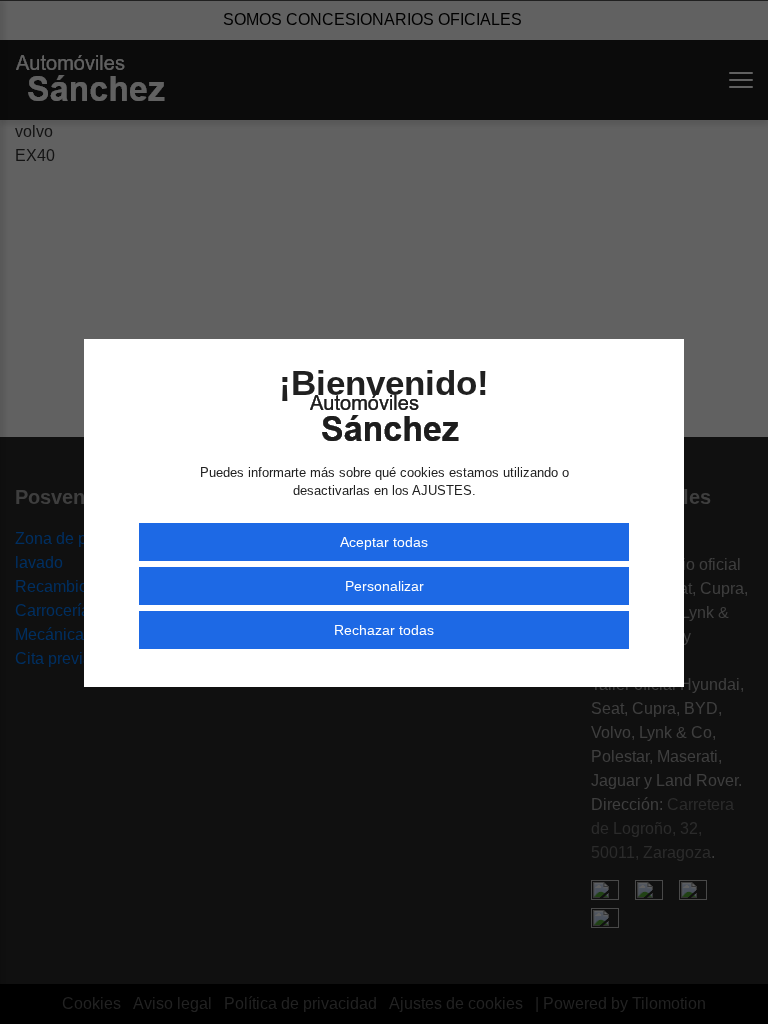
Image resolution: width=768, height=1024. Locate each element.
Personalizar (384, 586)
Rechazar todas (384, 630)
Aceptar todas (384, 542)
